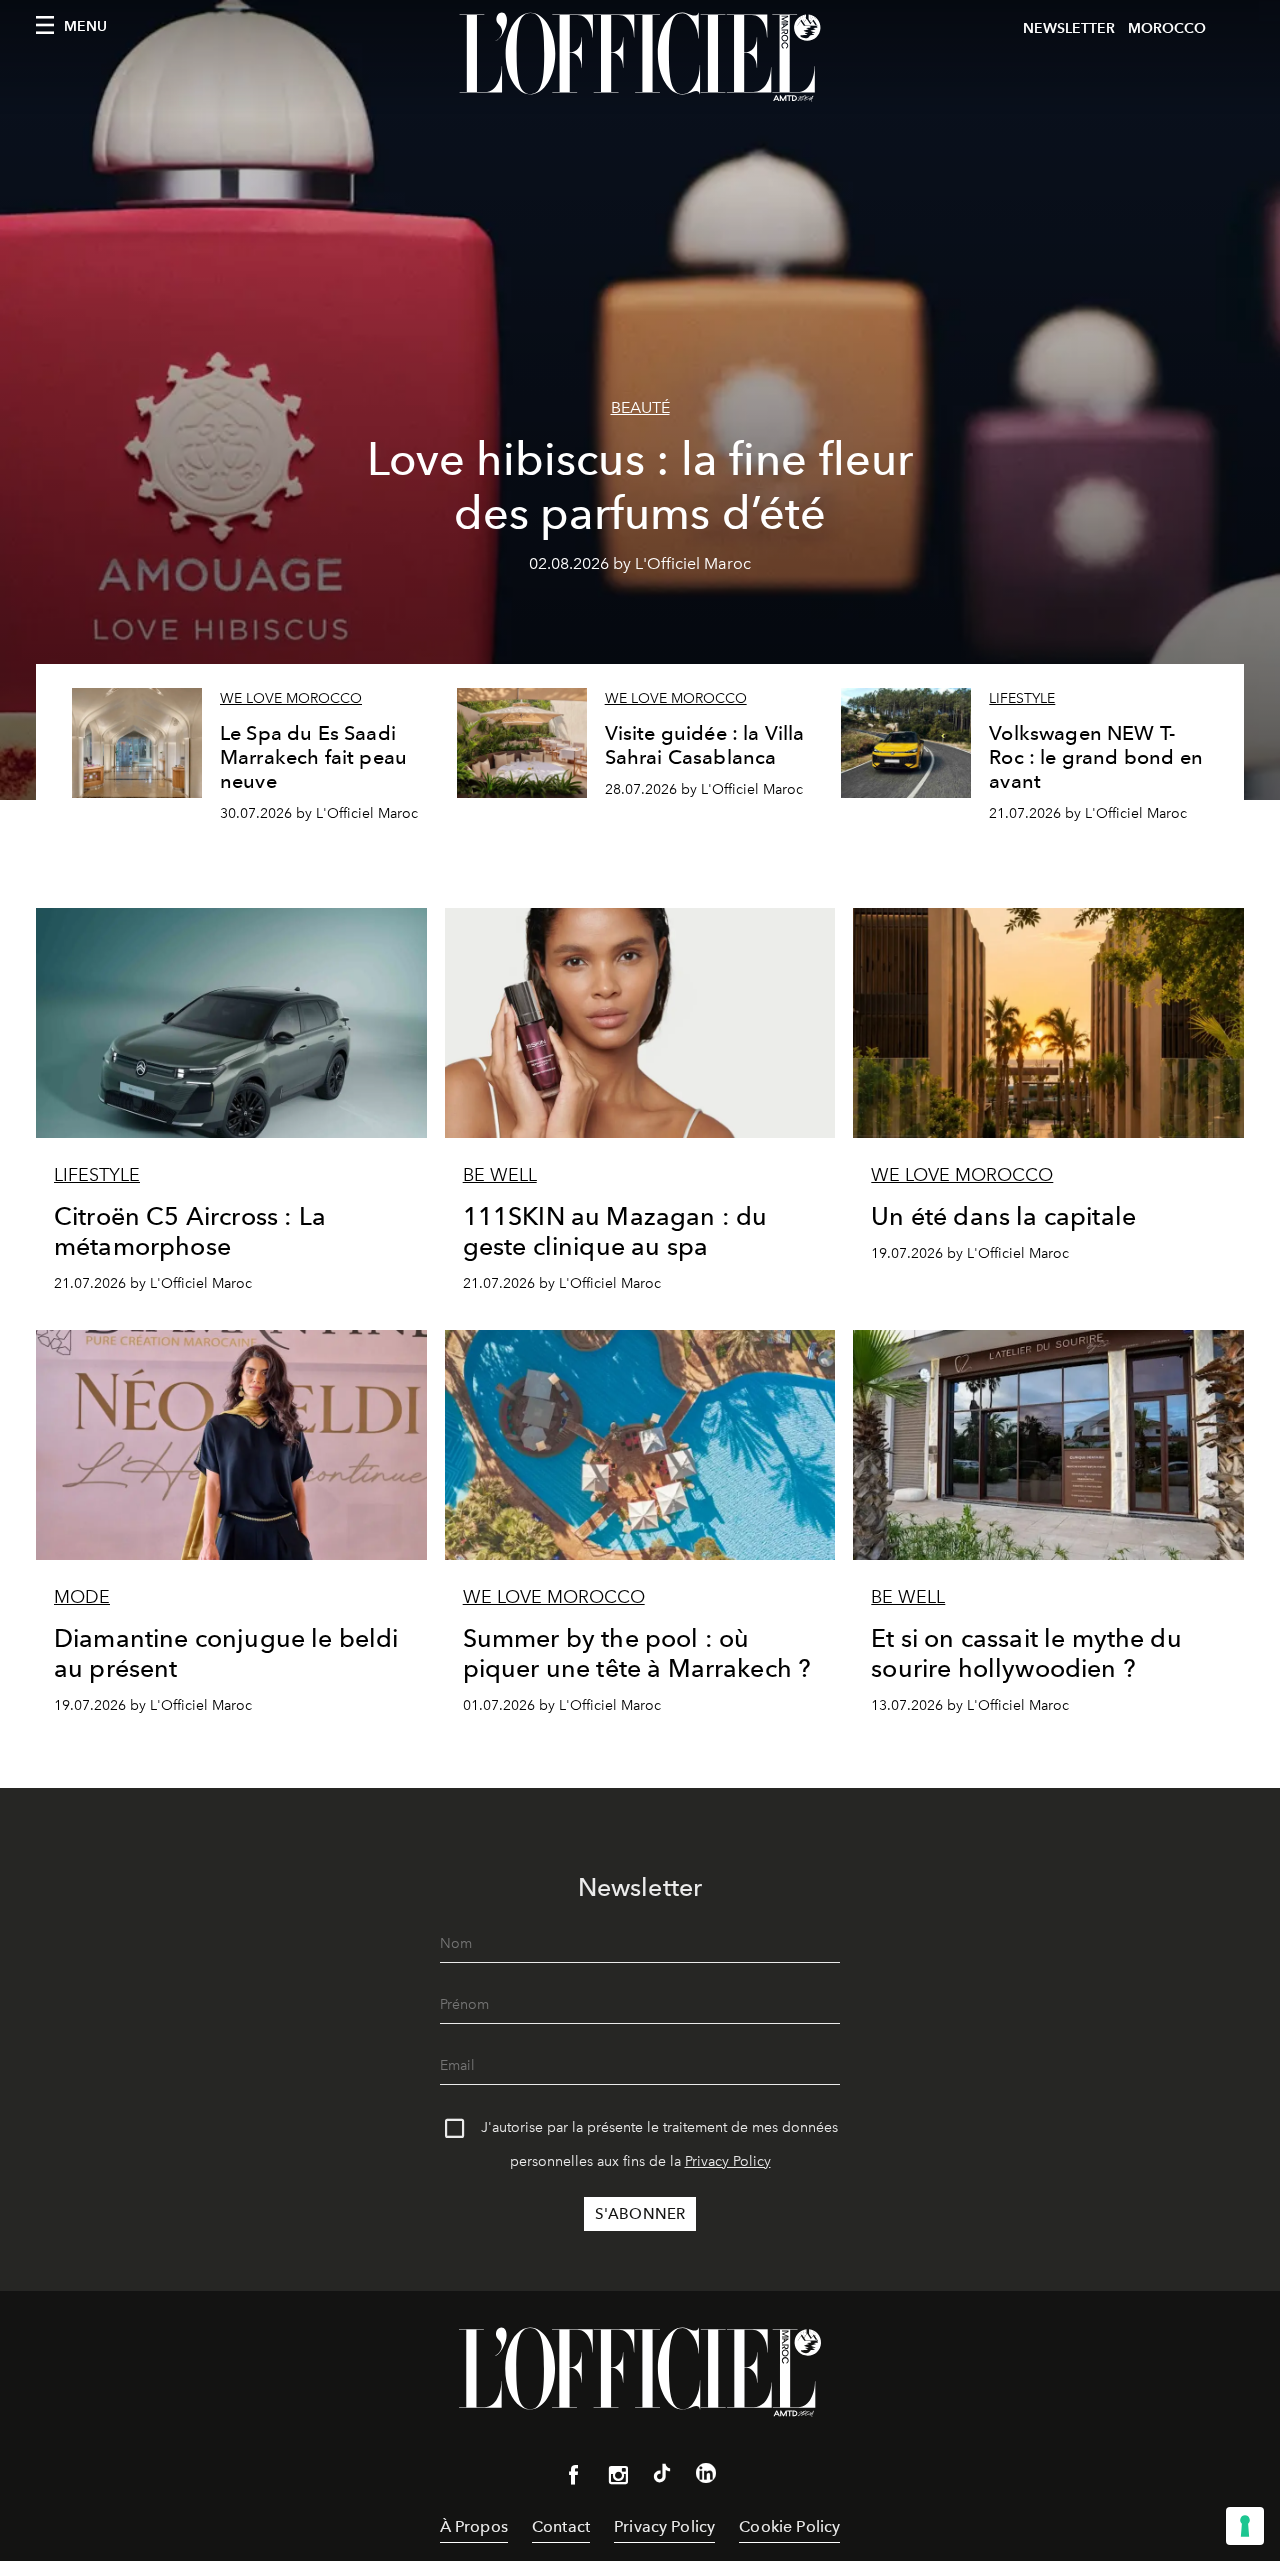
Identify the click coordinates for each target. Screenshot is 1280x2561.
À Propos (474, 2526)
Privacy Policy (728, 2161)
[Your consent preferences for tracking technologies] (1245, 2526)
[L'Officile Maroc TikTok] (662, 2477)
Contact (561, 2526)
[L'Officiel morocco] (640, 57)
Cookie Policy (789, 2526)
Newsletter (1069, 28)
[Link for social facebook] (574, 2479)
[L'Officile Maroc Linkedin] (706, 2477)
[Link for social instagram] (618, 2479)
